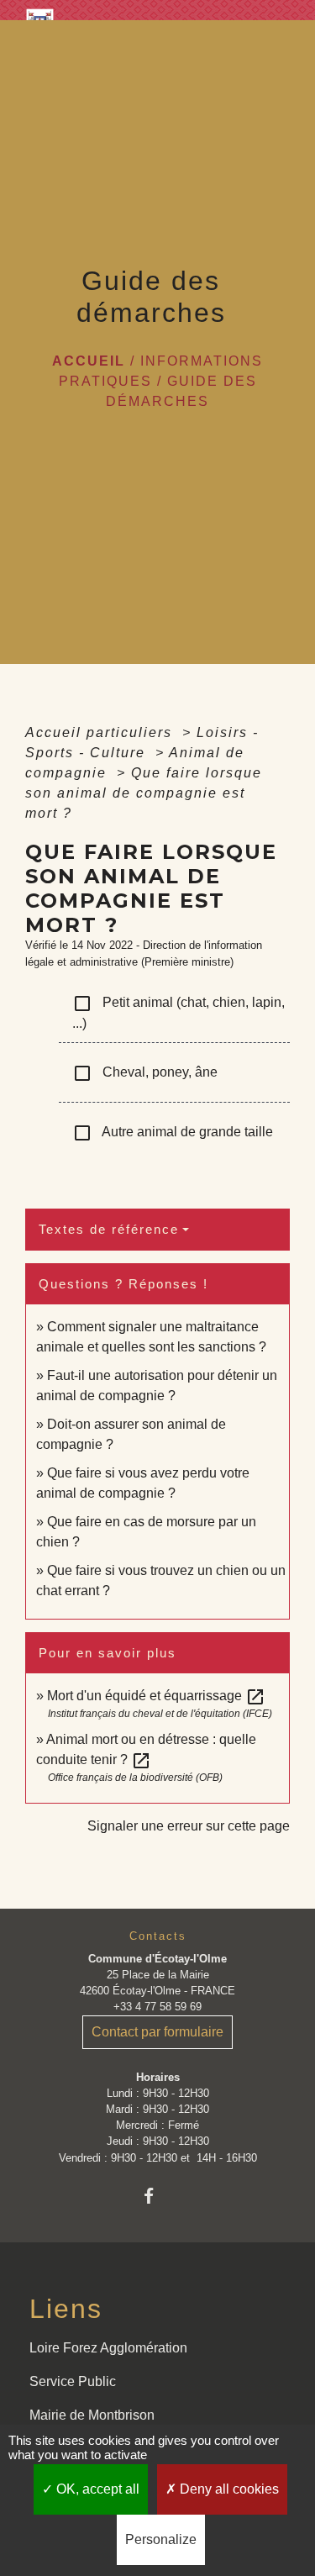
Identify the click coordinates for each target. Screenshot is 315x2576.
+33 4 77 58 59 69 (157, 2007)
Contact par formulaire (157, 2032)
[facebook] (157, 2196)
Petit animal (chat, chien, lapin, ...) (178, 1012)
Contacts (158, 1936)
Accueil (89, 361)
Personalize (161, 2539)
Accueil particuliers (101, 732)
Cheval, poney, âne (145, 1073)
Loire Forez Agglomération (108, 2348)
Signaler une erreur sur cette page (189, 1826)
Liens (66, 2309)
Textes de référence (109, 1229)
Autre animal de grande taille (173, 1133)
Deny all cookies (228, 2489)
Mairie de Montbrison (92, 2415)
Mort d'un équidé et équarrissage (156, 1696)
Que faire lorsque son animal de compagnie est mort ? (144, 793)
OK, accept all (96, 2489)
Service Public (73, 2381)
